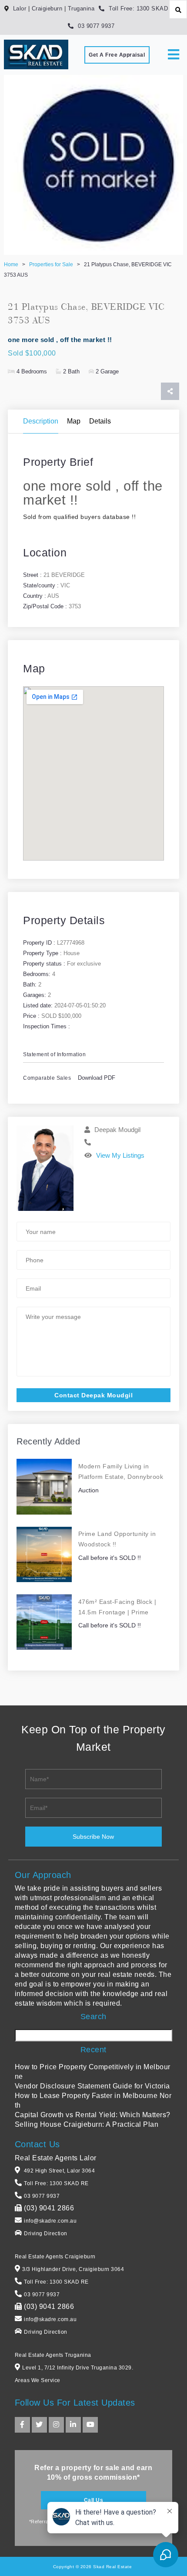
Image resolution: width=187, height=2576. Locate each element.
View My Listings (120, 1155)
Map (74, 421)
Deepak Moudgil (117, 1130)
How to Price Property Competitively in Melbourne (93, 2072)
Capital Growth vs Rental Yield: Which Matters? (93, 2115)
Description (41, 421)
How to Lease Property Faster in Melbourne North (93, 2100)
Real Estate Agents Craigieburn (55, 2257)
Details (100, 421)
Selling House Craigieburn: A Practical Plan (87, 2124)
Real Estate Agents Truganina (53, 2355)
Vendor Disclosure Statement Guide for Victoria (92, 2086)
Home (11, 264)
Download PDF (97, 1078)
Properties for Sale (51, 264)
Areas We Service (38, 2380)
